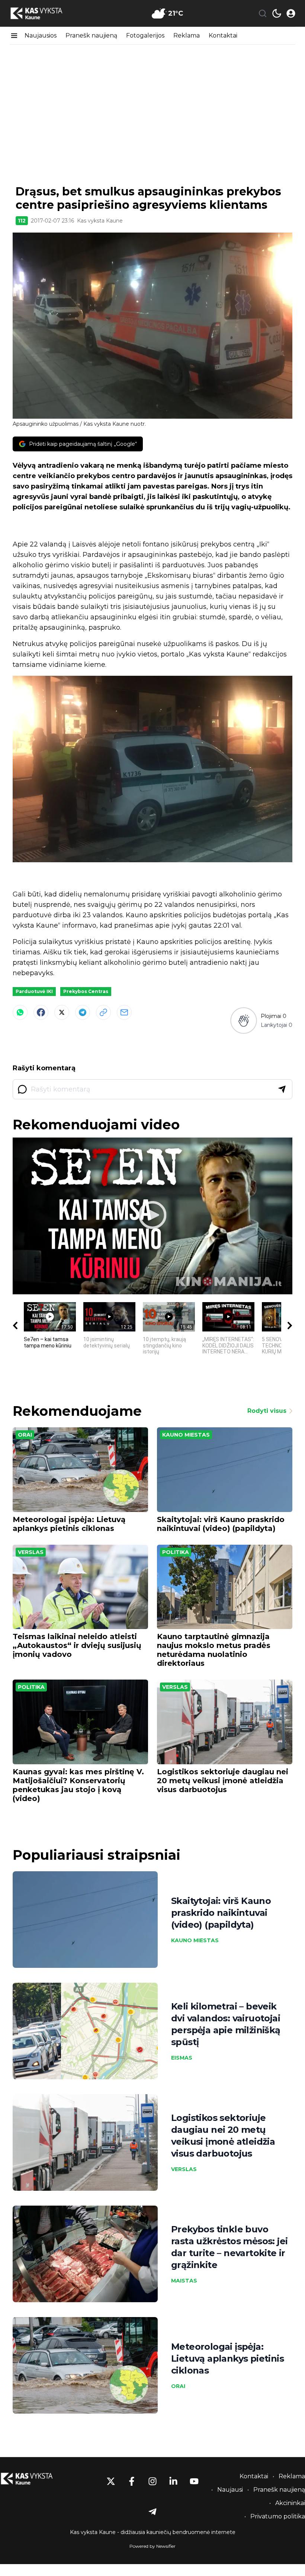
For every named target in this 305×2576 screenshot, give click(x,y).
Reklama (187, 35)
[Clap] (243, 1020)
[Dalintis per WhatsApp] (20, 1012)
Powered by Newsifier (152, 2546)
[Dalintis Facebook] (41, 1012)
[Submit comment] (282, 1089)
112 (22, 221)
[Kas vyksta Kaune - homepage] (43, 14)
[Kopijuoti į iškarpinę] (103, 1012)
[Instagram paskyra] (152, 2481)
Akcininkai (290, 2503)
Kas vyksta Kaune (100, 221)
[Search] (263, 13)
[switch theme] (277, 13)
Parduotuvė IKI (34, 991)
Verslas (31, 1552)
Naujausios (41, 35)
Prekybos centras (86, 991)
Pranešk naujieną (91, 35)
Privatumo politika (278, 2516)
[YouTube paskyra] (194, 2481)
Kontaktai (223, 35)
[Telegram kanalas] (152, 2512)
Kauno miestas (186, 1435)
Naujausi (230, 2490)
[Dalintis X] (62, 1012)
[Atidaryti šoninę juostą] (14, 36)
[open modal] (291, 13)
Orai (25, 1435)
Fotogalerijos (145, 35)
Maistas (184, 2281)
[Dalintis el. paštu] (124, 1012)
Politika (176, 1552)
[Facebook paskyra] (132, 2481)
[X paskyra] (111, 2481)
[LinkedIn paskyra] (173, 2481)
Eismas (182, 2058)
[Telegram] (83, 1012)
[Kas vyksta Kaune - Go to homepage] (33, 2479)
